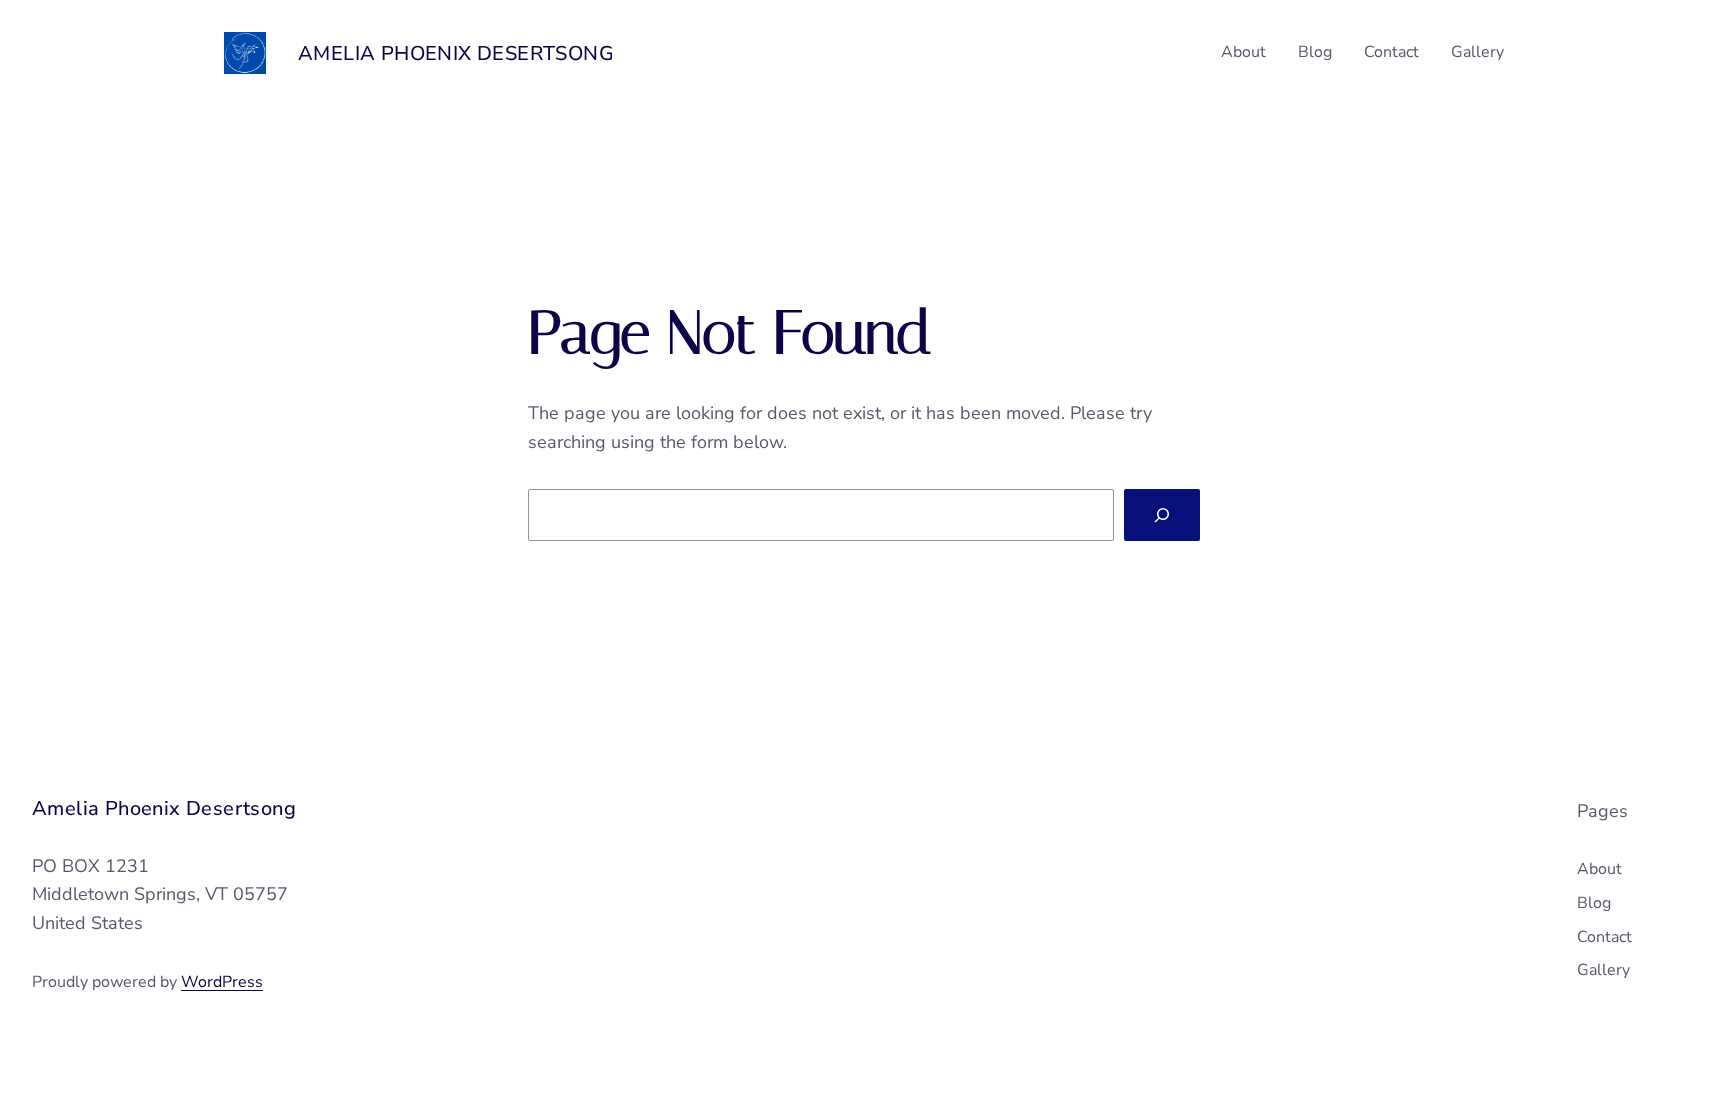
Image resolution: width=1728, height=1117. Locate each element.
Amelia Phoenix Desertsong (456, 53)
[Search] (1162, 515)
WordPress (222, 982)
